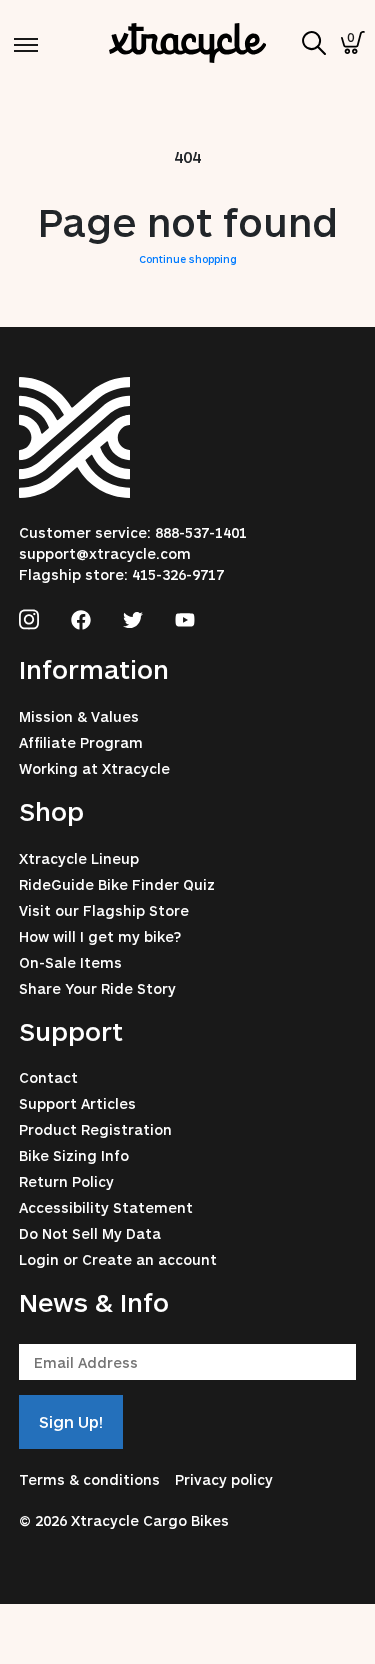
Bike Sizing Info (74, 1155)
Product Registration (95, 1129)
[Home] (188, 42)
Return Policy (66, 1181)
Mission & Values (79, 716)
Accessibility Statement (106, 1207)
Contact (48, 1077)
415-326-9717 (178, 574)
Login (39, 1259)
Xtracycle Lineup (79, 858)
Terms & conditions (89, 1479)
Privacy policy (224, 1479)
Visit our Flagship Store (104, 910)
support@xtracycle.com (105, 553)
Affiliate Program (81, 742)
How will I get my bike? (100, 936)
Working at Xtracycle (94, 768)
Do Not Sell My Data (90, 1233)
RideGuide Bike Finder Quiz (117, 884)
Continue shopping (188, 259)
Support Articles (77, 1103)
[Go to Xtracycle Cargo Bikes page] (29, 617)
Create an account (149, 1259)
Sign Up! (71, 1421)
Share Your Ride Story (97, 988)
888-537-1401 (201, 532)
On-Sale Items (70, 962)
